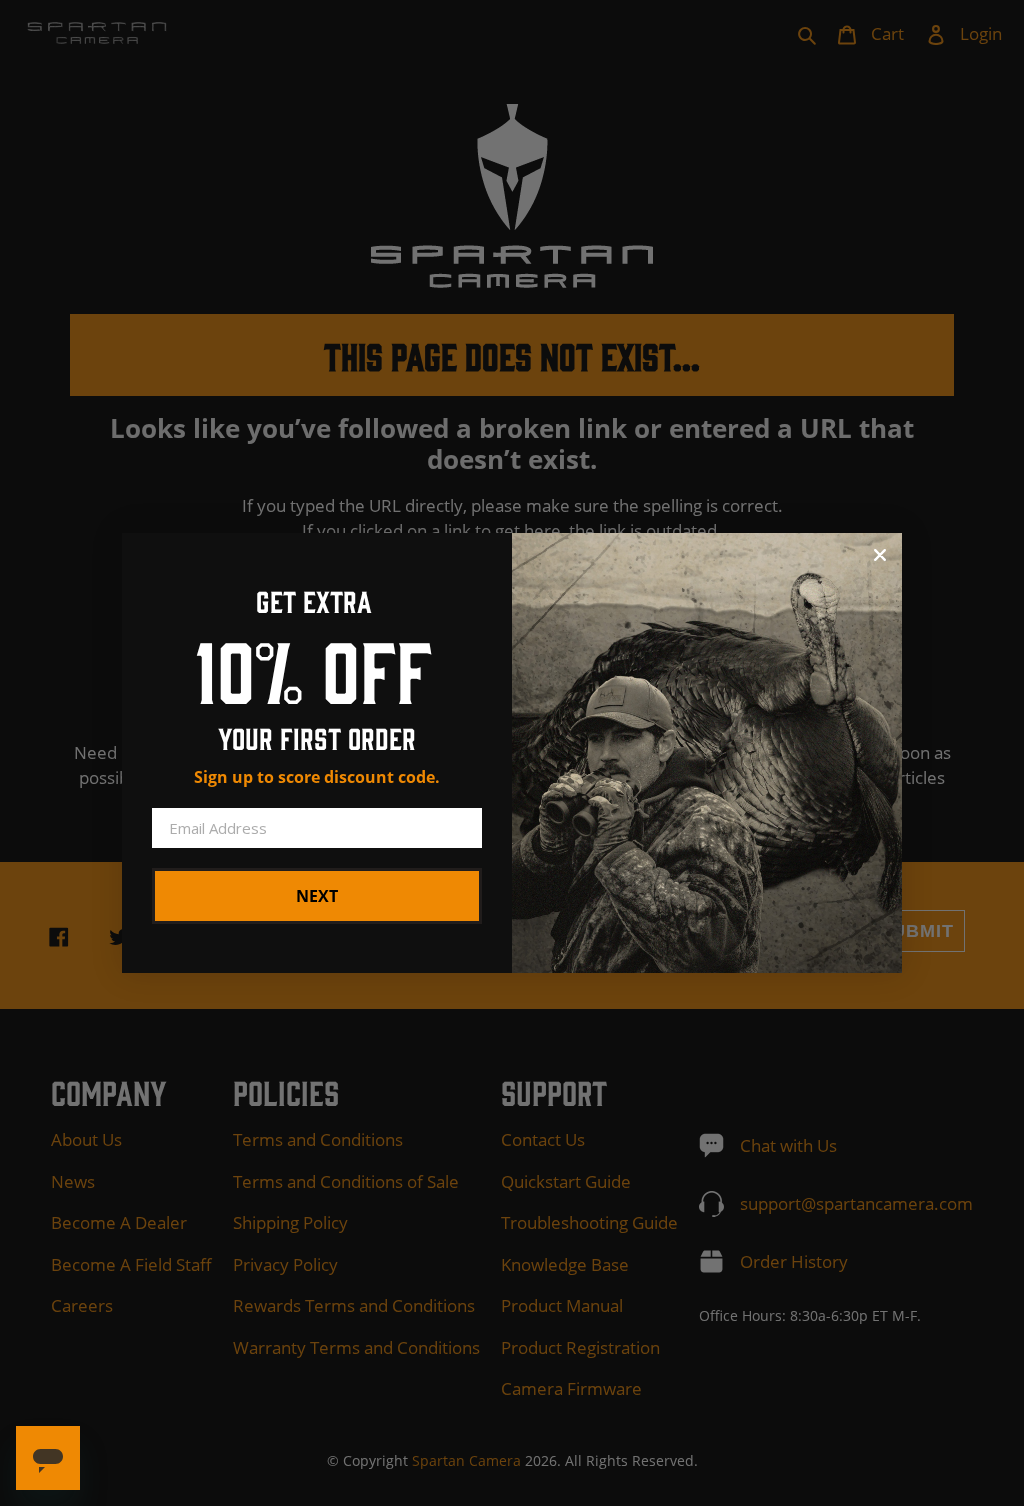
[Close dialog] (880, 555)
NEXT (317, 896)
